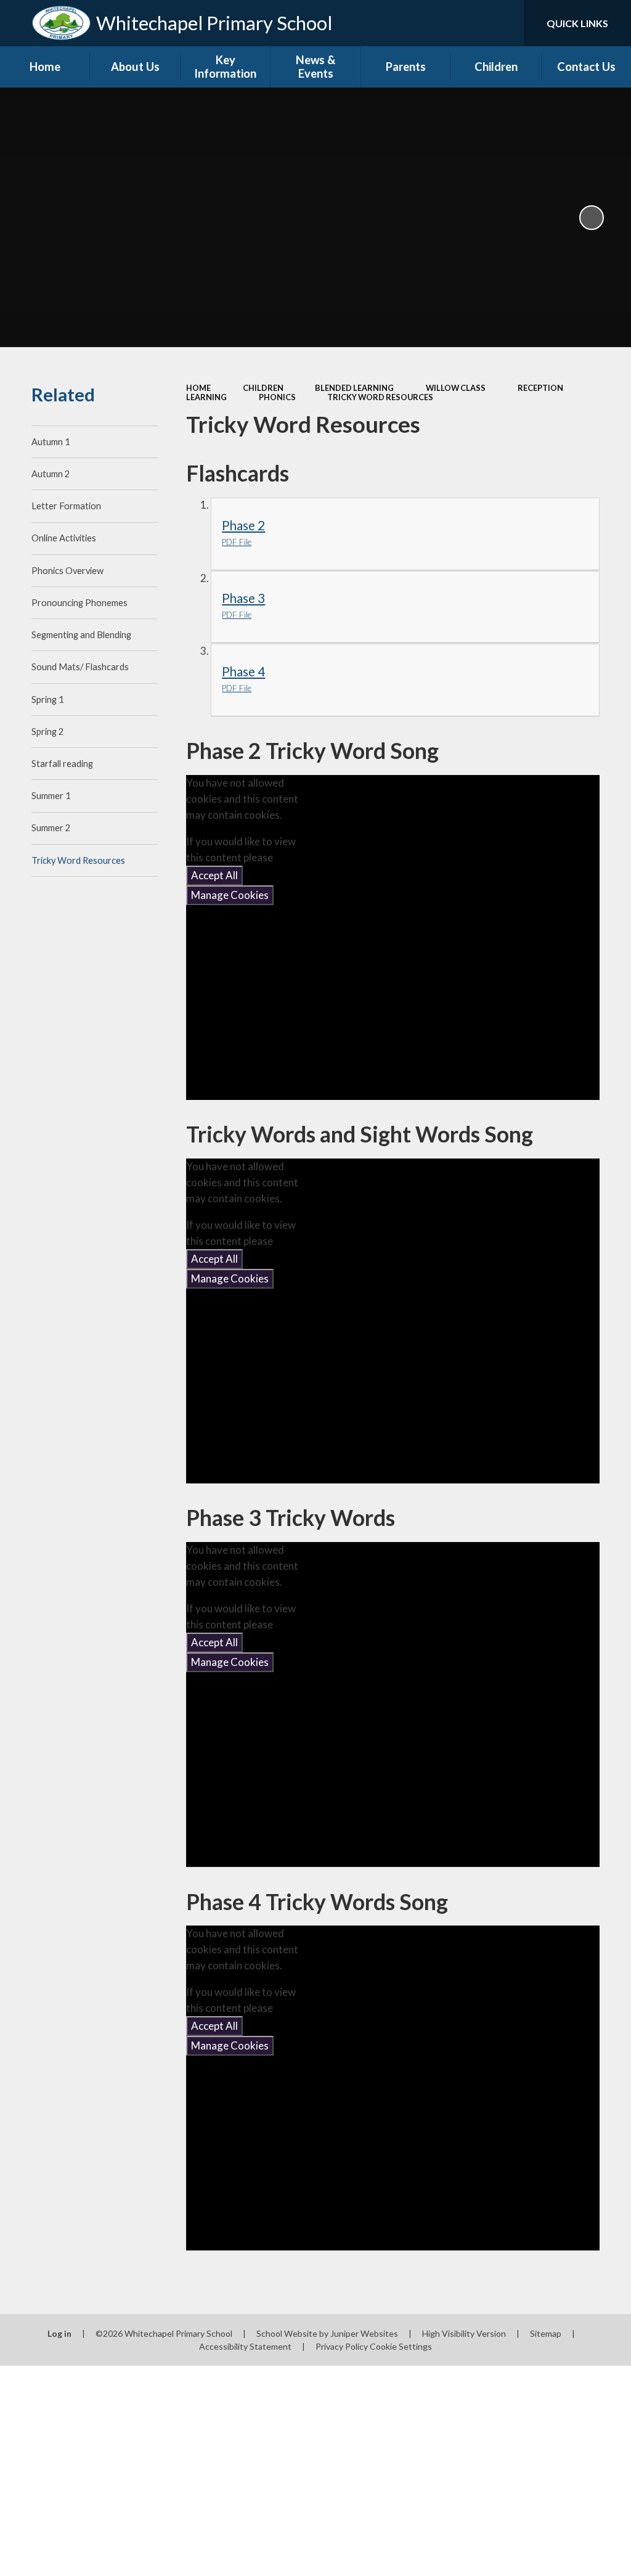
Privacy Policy (342, 2346)
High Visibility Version (464, 2333)
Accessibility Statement (245, 2346)
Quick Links (577, 23)
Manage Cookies (230, 895)
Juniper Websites (364, 2333)
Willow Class (456, 388)
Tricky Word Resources (380, 397)
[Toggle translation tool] (465, 23)
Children (263, 388)
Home (198, 388)
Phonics (277, 397)
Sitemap (546, 2333)
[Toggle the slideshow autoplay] (592, 218)
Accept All (214, 875)
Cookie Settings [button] (401, 2346)
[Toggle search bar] (504, 23)
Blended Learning (354, 388)
